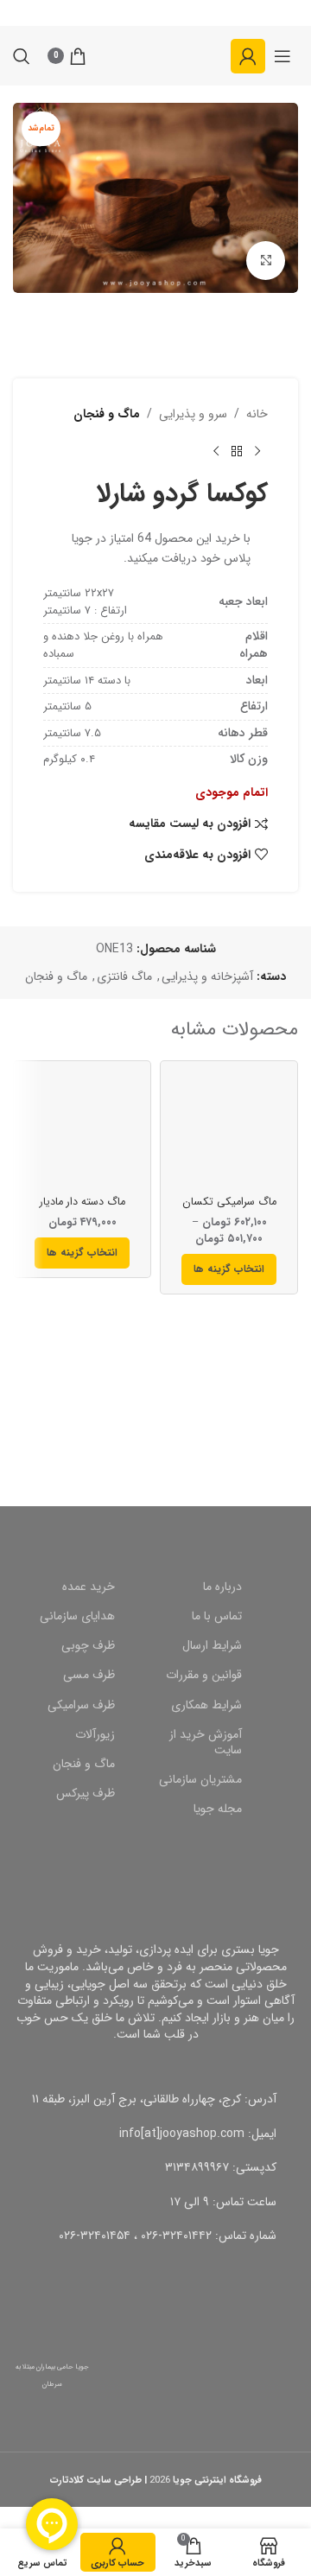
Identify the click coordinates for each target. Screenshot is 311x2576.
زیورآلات (95, 1734)
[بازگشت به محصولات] (237, 451)
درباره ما (222, 1587)
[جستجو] (22, 56)
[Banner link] (155, 1422)
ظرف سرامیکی (81, 1705)
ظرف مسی (89, 1675)
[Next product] (216, 451)
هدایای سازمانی (77, 1616)
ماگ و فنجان (107, 414)
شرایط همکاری (206, 1705)
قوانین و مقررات (204, 1675)
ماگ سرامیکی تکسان (229, 1202)
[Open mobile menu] (282, 56)
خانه (257, 414)
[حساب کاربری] (248, 56)
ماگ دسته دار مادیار (83, 1202)
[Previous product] (257, 451)
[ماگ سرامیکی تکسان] (229, 1129)
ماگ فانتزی (124, 976)
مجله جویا (218, 1809)
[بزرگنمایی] (266, 261)
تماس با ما (217, 1616)
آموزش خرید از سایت (206, 1742)
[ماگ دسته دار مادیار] (82, 1129)
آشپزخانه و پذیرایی (207, 976)
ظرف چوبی (88, 1645)
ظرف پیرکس (86, 1793)
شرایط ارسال (212, 1645)
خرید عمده (89, 1587)
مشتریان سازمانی (200, 1779)
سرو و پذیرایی (193, 414)
